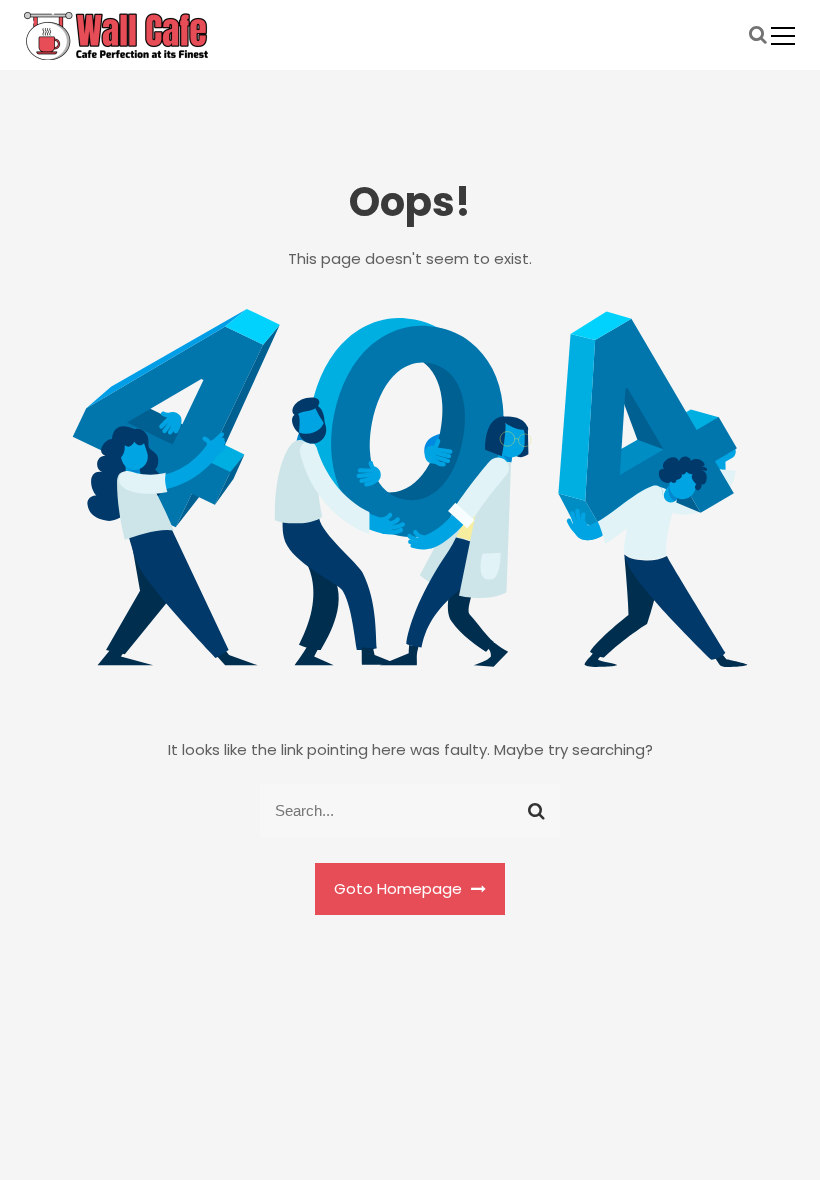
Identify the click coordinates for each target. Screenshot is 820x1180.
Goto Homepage (400, 888)
